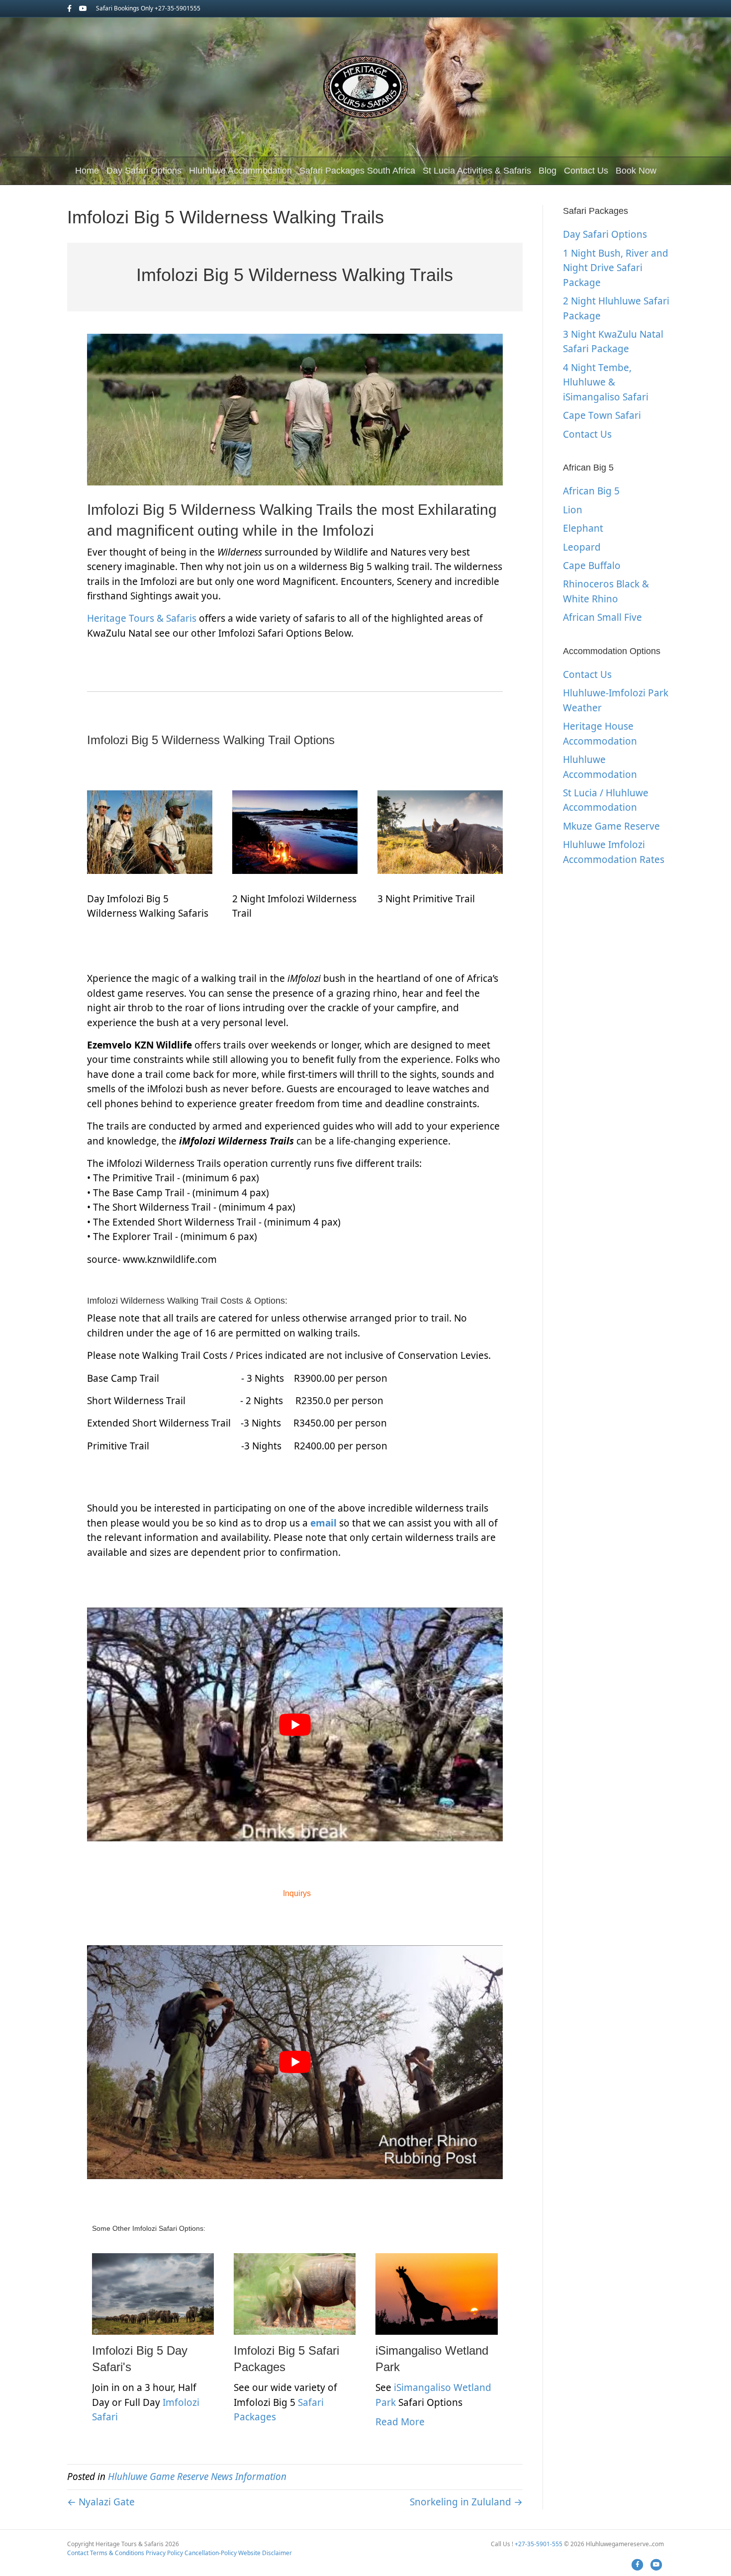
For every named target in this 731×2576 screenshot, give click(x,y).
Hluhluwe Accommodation (240, 171)
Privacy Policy (164, 2553)
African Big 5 (591, 491)
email (323, 1523)
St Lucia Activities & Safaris (477, 171)
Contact (78, 2553)
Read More (400, 2422)
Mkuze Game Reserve (611, 826)
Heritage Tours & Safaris (142, 618)
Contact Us (586, 171)
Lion (573, 510)
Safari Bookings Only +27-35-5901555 (148, 8)
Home (87, 171)
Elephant (583, 528)
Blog (548, 171)
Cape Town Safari (602, 415)
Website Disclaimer (265, 2553)
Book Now (636, 171)
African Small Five (602, 617)
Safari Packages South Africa (357, 171)
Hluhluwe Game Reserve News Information (197, 2477)
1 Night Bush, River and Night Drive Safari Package (616, 268)
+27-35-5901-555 (539, 2544)
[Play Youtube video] (295, 1724)
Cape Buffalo (592, 566)
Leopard (582, 547)
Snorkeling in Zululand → (466, 2502)
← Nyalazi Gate (101, 2502)
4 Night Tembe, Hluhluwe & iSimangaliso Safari (606, 382)
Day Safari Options (144, 171)
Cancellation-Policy (211, 2553)
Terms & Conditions (117, 2553)
